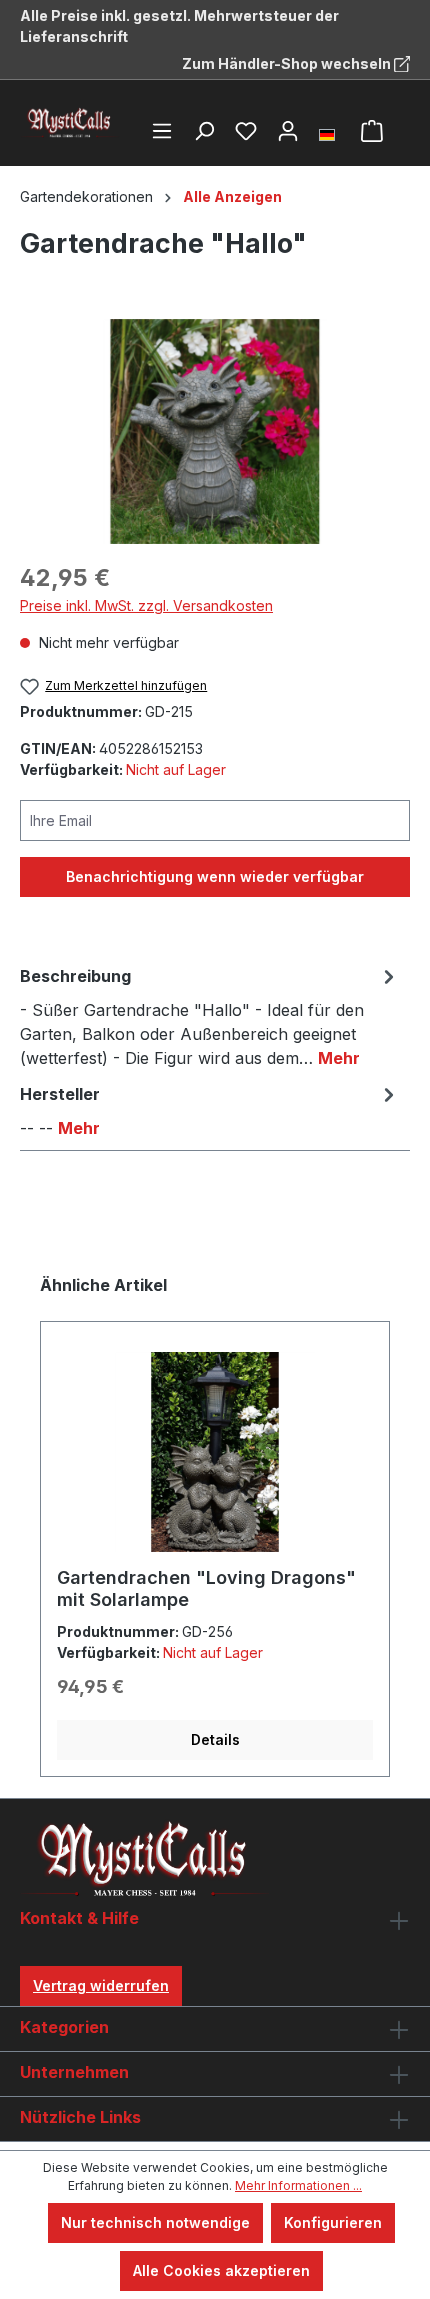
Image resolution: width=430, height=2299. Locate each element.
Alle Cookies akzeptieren (221, 2270)
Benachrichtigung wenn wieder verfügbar (215, 876)
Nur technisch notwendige (155, 2222)
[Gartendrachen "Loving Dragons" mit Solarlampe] (215, 1452)
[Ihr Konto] (288, 131)
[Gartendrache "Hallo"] (214, 431)
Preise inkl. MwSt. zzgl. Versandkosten (146, 605)
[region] (215, 431)
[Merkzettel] (246, 131)
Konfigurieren (333, 2222)
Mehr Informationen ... (298, 2185)
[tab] (210, 1016)
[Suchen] (204, 131)
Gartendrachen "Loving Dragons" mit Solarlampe (206, 1588)
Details (215, 1739)
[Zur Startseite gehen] (70, 123)
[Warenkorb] (372, 131)
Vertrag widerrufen (101, 1985)
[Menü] (162, 131)
